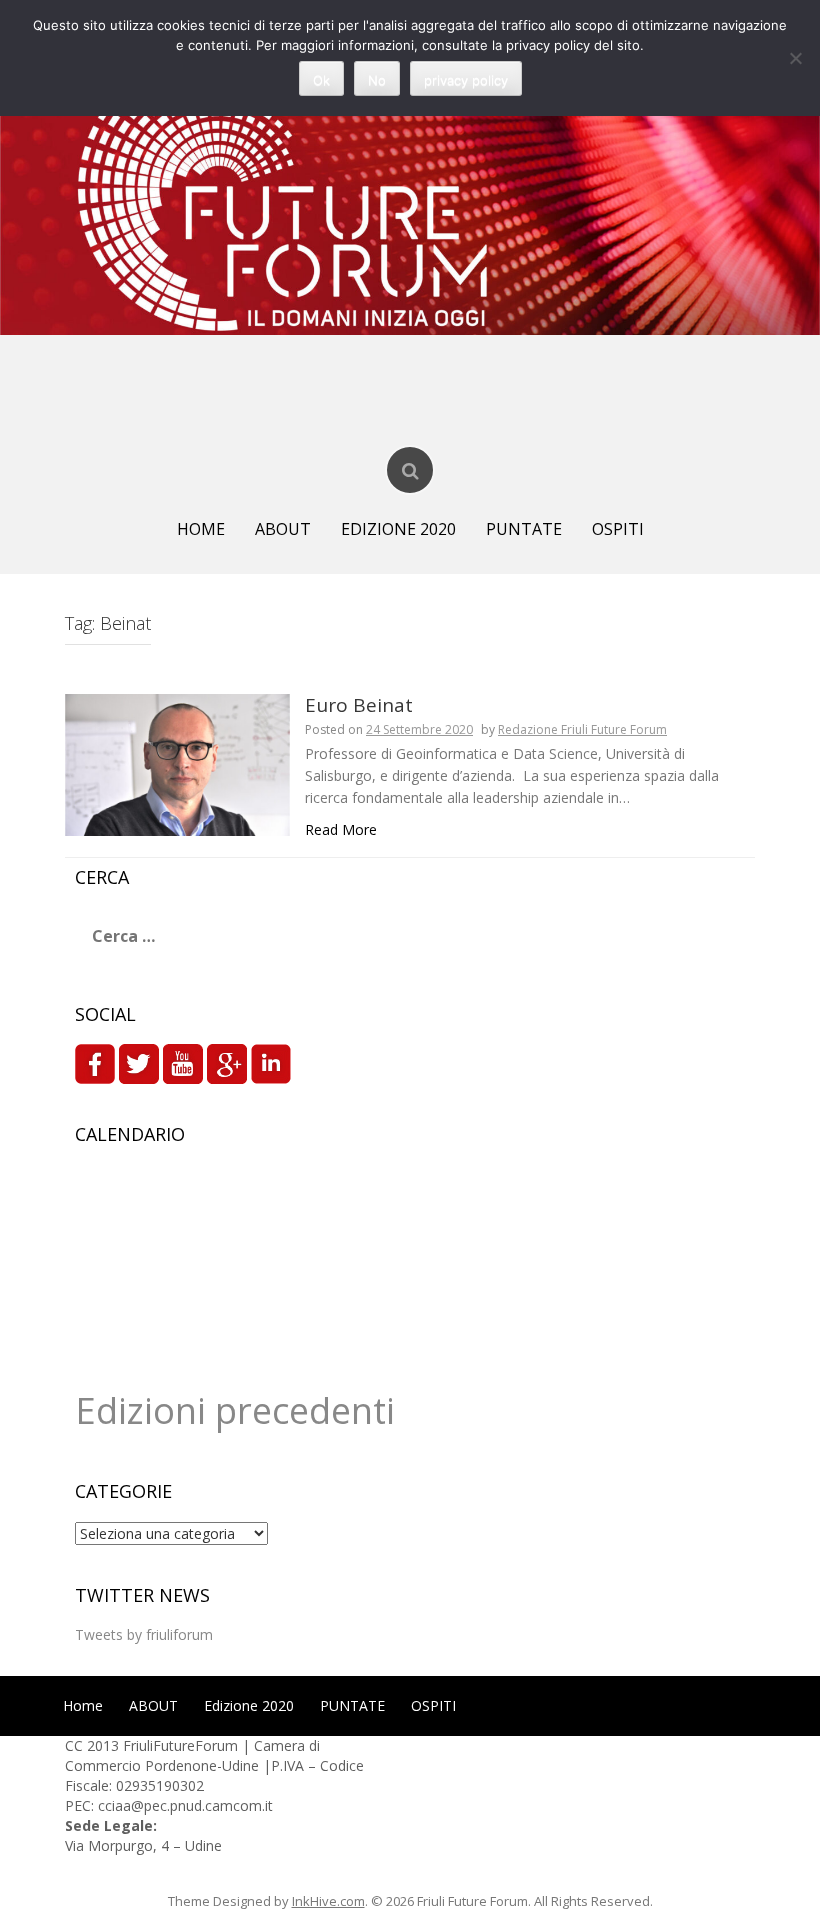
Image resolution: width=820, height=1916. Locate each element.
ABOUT (283, 529)
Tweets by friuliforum (144, 1634)
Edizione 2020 (398, 529)
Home (201, 529)
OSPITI (618, 529)
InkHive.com (328, 1901)
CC (76, 1745)
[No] (795, 58)
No (377, 80)
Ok (321, 80)
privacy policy (466, 80)
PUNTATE (524, 529)
